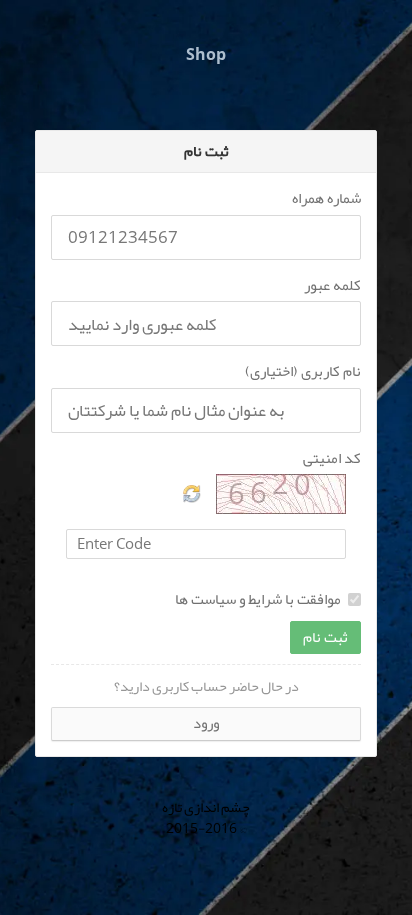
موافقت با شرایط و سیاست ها (258, 599)
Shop (206, 55)
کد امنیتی (332, 458)
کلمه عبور (332, 285)
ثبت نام (325, 637)
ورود (206, 723)
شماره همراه (326, 198)
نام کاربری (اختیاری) (303, 371)
